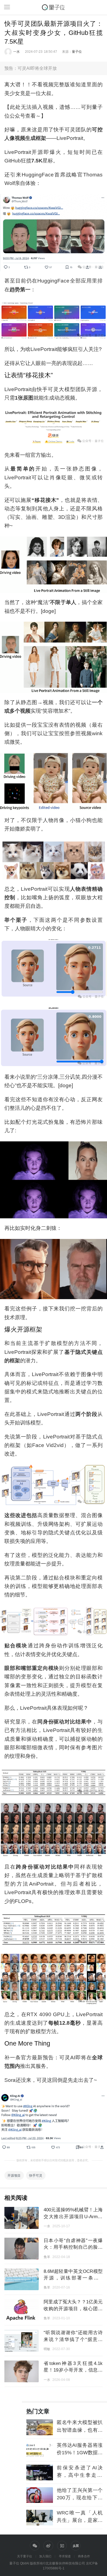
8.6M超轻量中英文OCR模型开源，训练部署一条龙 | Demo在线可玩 (73, 2278)
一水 (16, 52)
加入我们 (45, 2556)
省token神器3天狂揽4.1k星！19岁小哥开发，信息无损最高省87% (73, 2370)
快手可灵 (36, 2175)
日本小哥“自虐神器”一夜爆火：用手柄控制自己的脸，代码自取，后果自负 (73, 2247)
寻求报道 (65, 2556)
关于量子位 (25, 2556)
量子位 (77, 52)
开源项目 (14, 2175)
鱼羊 (47, 2257)
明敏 (47, 2349)
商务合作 (84, 2556)
